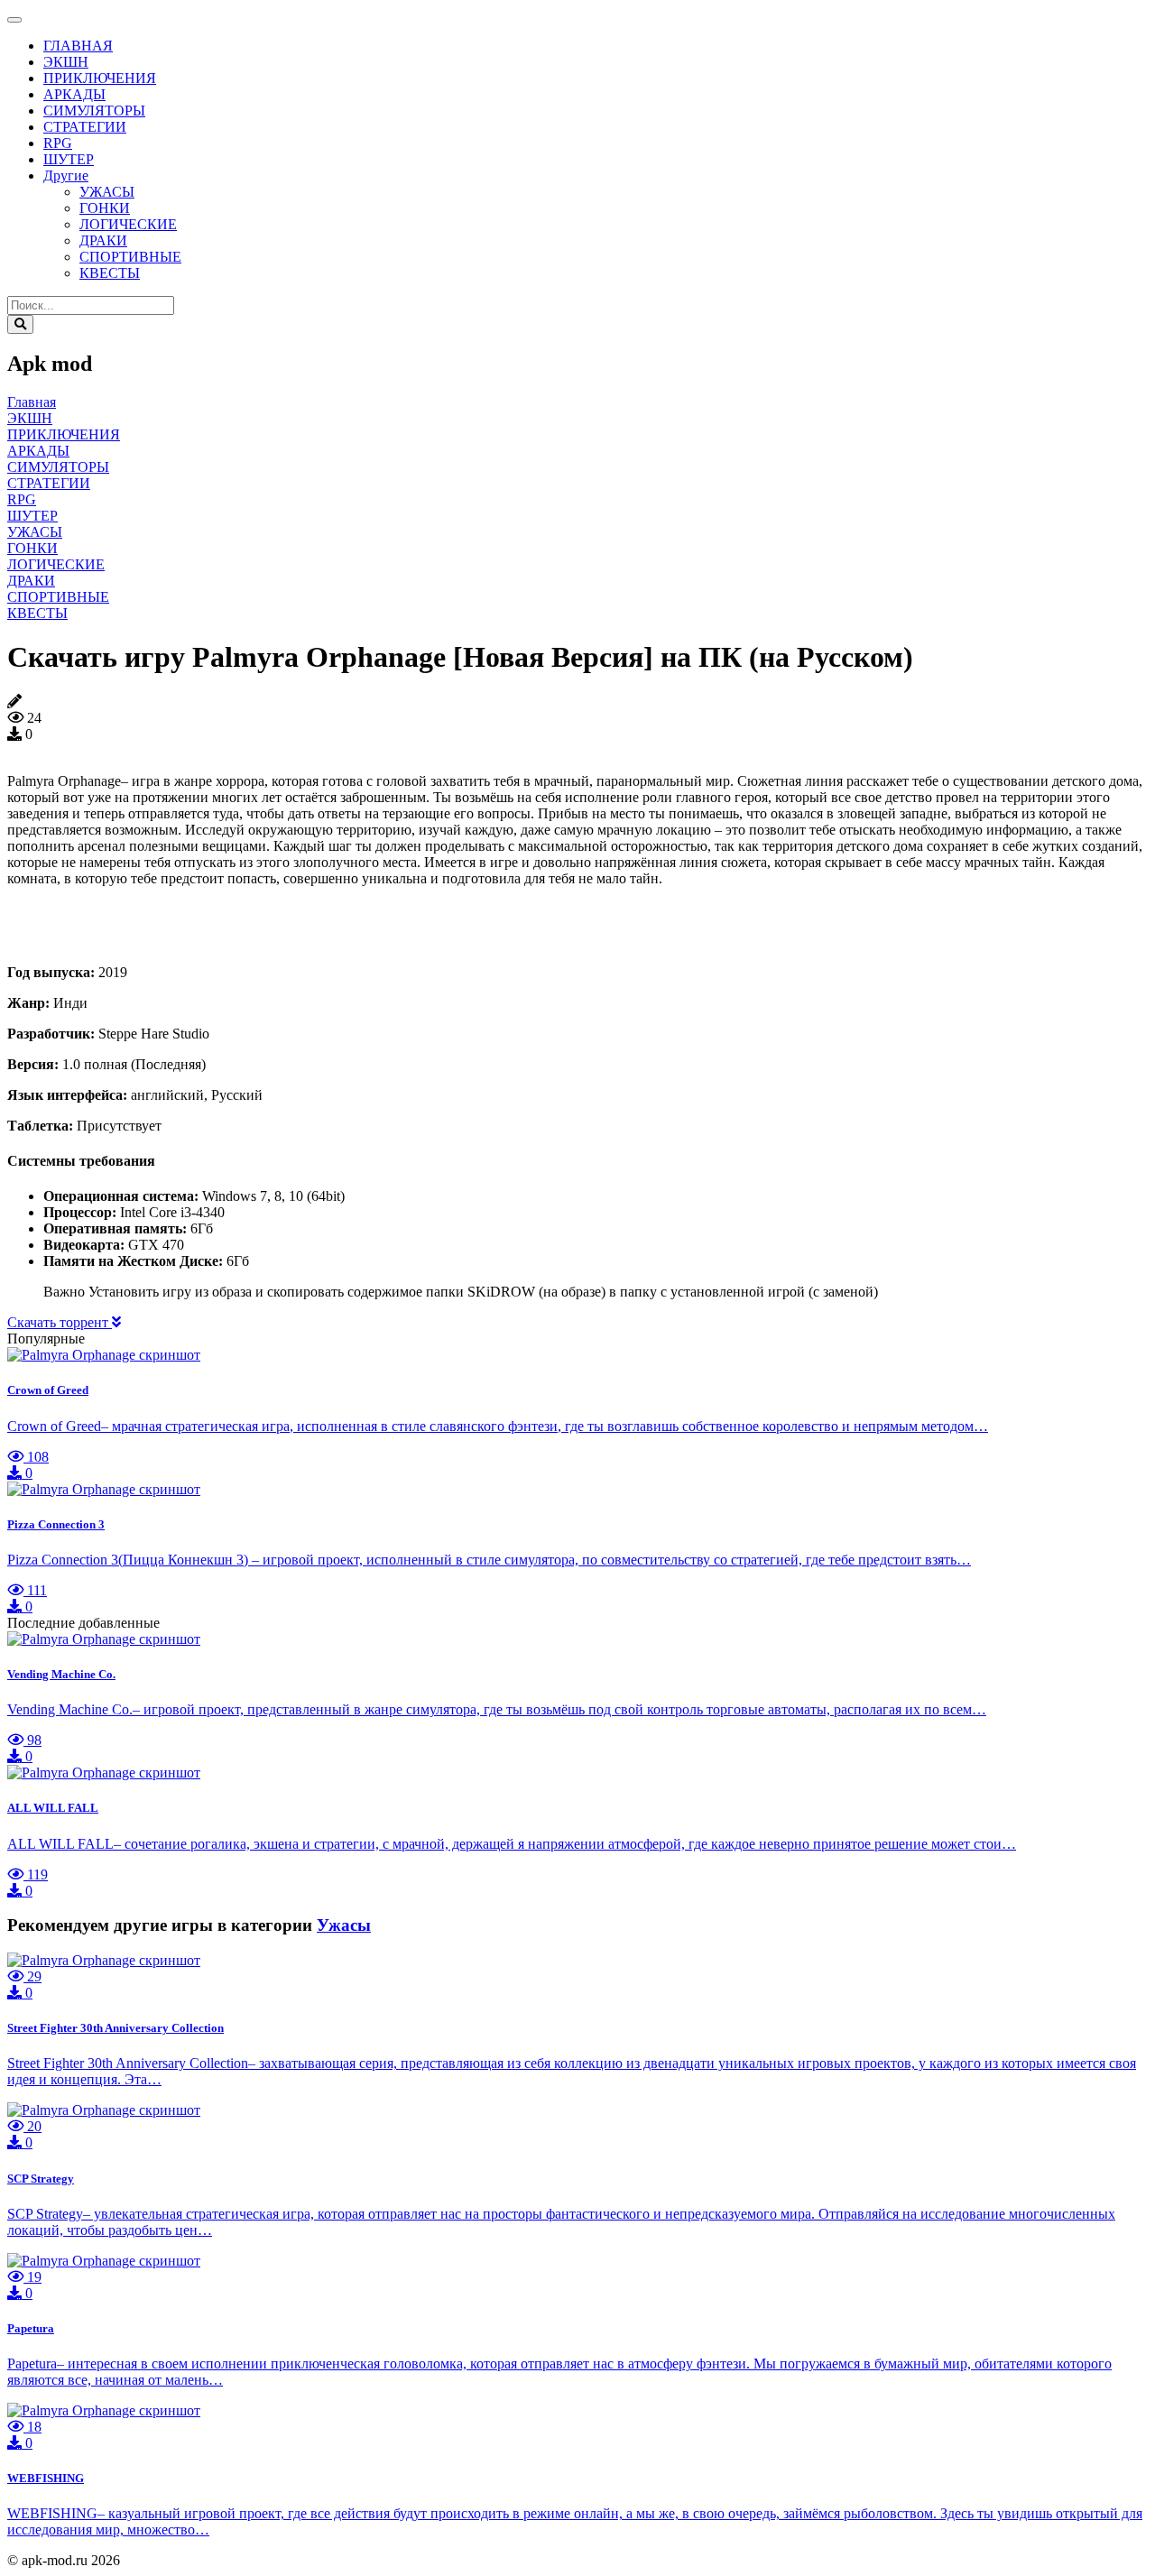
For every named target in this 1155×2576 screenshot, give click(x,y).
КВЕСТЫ (110, 273)
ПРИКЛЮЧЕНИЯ (100, 78)
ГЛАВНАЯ (78, 46)
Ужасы (344, 1925)
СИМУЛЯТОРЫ (94, 111)
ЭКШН (66, 62)
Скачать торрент (60, 1322)
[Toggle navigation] (14, 20)
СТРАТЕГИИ (85, 127)
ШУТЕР (69, 159)
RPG (58, 143)
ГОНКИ (105, 208)
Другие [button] (66, 175)
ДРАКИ (103, 240)
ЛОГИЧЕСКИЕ (128, 224)
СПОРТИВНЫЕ (130, 257)
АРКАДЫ (74, 94)
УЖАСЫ (107, 192)
